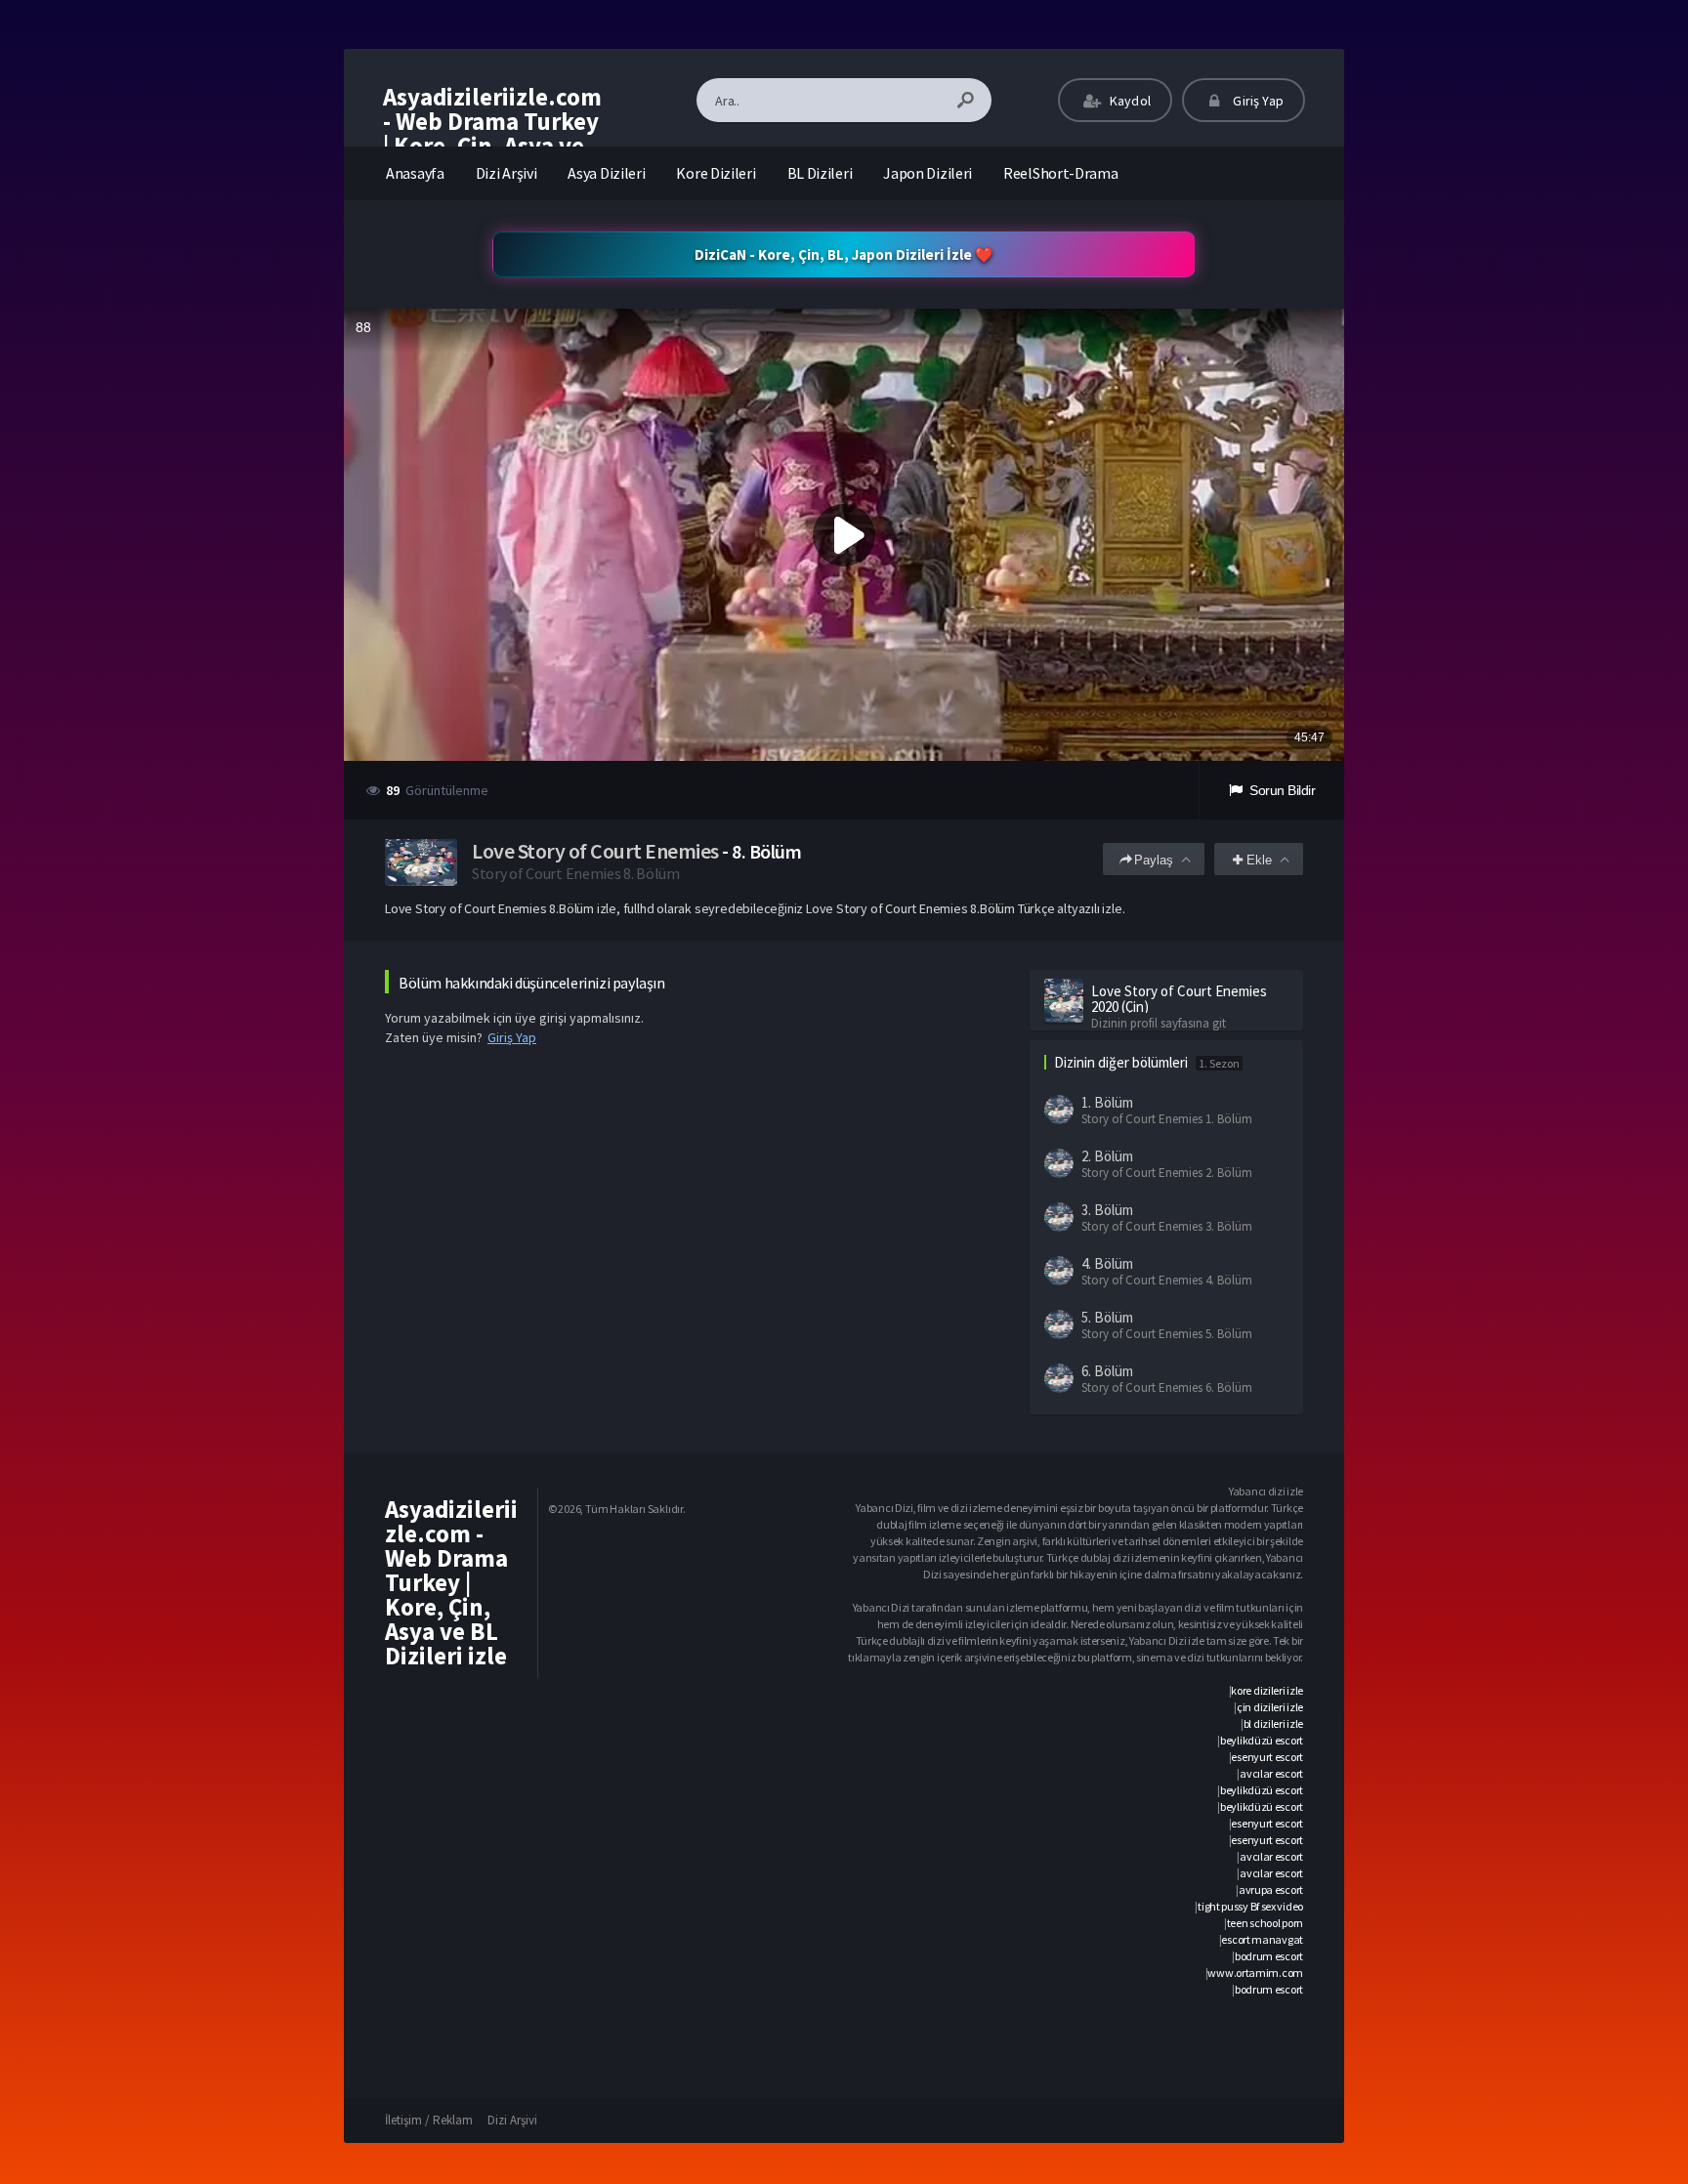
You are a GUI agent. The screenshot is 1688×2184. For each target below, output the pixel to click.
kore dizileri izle (1267, 1690)
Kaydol (1129, 101)
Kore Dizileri (716, 173)
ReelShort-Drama (1061, 173)
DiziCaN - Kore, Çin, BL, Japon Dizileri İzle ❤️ (844, 254)
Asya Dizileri (606, 173)
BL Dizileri (820, 173)
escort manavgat (1262, 1939)
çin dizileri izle (1270, 1707)
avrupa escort (1271, 1890)
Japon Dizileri (928, 173)
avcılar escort (1271, 1773)
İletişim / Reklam (429, 2120)
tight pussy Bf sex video (1250, 1906)
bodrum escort (1269, 1956)
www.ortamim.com (1255, 1973)
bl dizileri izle (1273, 1723)
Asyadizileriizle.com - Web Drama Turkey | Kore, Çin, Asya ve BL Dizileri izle (492, 133)
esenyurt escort (1267, 1757)
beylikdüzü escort (1262, 1740)
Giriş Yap (1257, 101)
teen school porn (1265, 1923)
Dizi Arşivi (506, 173)
